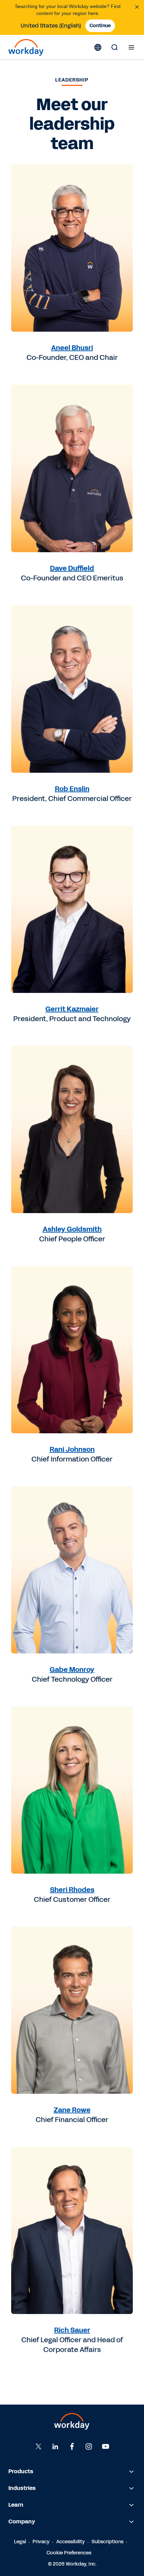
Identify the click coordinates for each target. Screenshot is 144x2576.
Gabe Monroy (72, 1669)
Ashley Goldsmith (72, 1229)
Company (22, 2521)
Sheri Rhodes (72, 1890)
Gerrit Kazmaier (72, 1009)
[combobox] (51, 26)
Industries (22, 2488)
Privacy (41, 2542)
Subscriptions (107, 2542)
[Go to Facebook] (72, 2446)
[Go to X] (38, 2446)
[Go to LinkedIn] (55, 2446)
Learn (16, 2505)
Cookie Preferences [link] (69, 2553)
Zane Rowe (72, 2110)
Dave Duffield (72, 568)
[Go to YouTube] (106, 2446)
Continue (100, 26)
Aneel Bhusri (72, 348)
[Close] (137, 7)
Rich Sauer (72, 2330)
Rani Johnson (72, 1449)
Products (21, 2471)
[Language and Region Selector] (98, 47)
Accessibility (71, 2542)
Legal (20, 2542)
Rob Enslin (72, 789)
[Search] (115, 47)
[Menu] (131, 47)
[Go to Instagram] (89, 2446)
